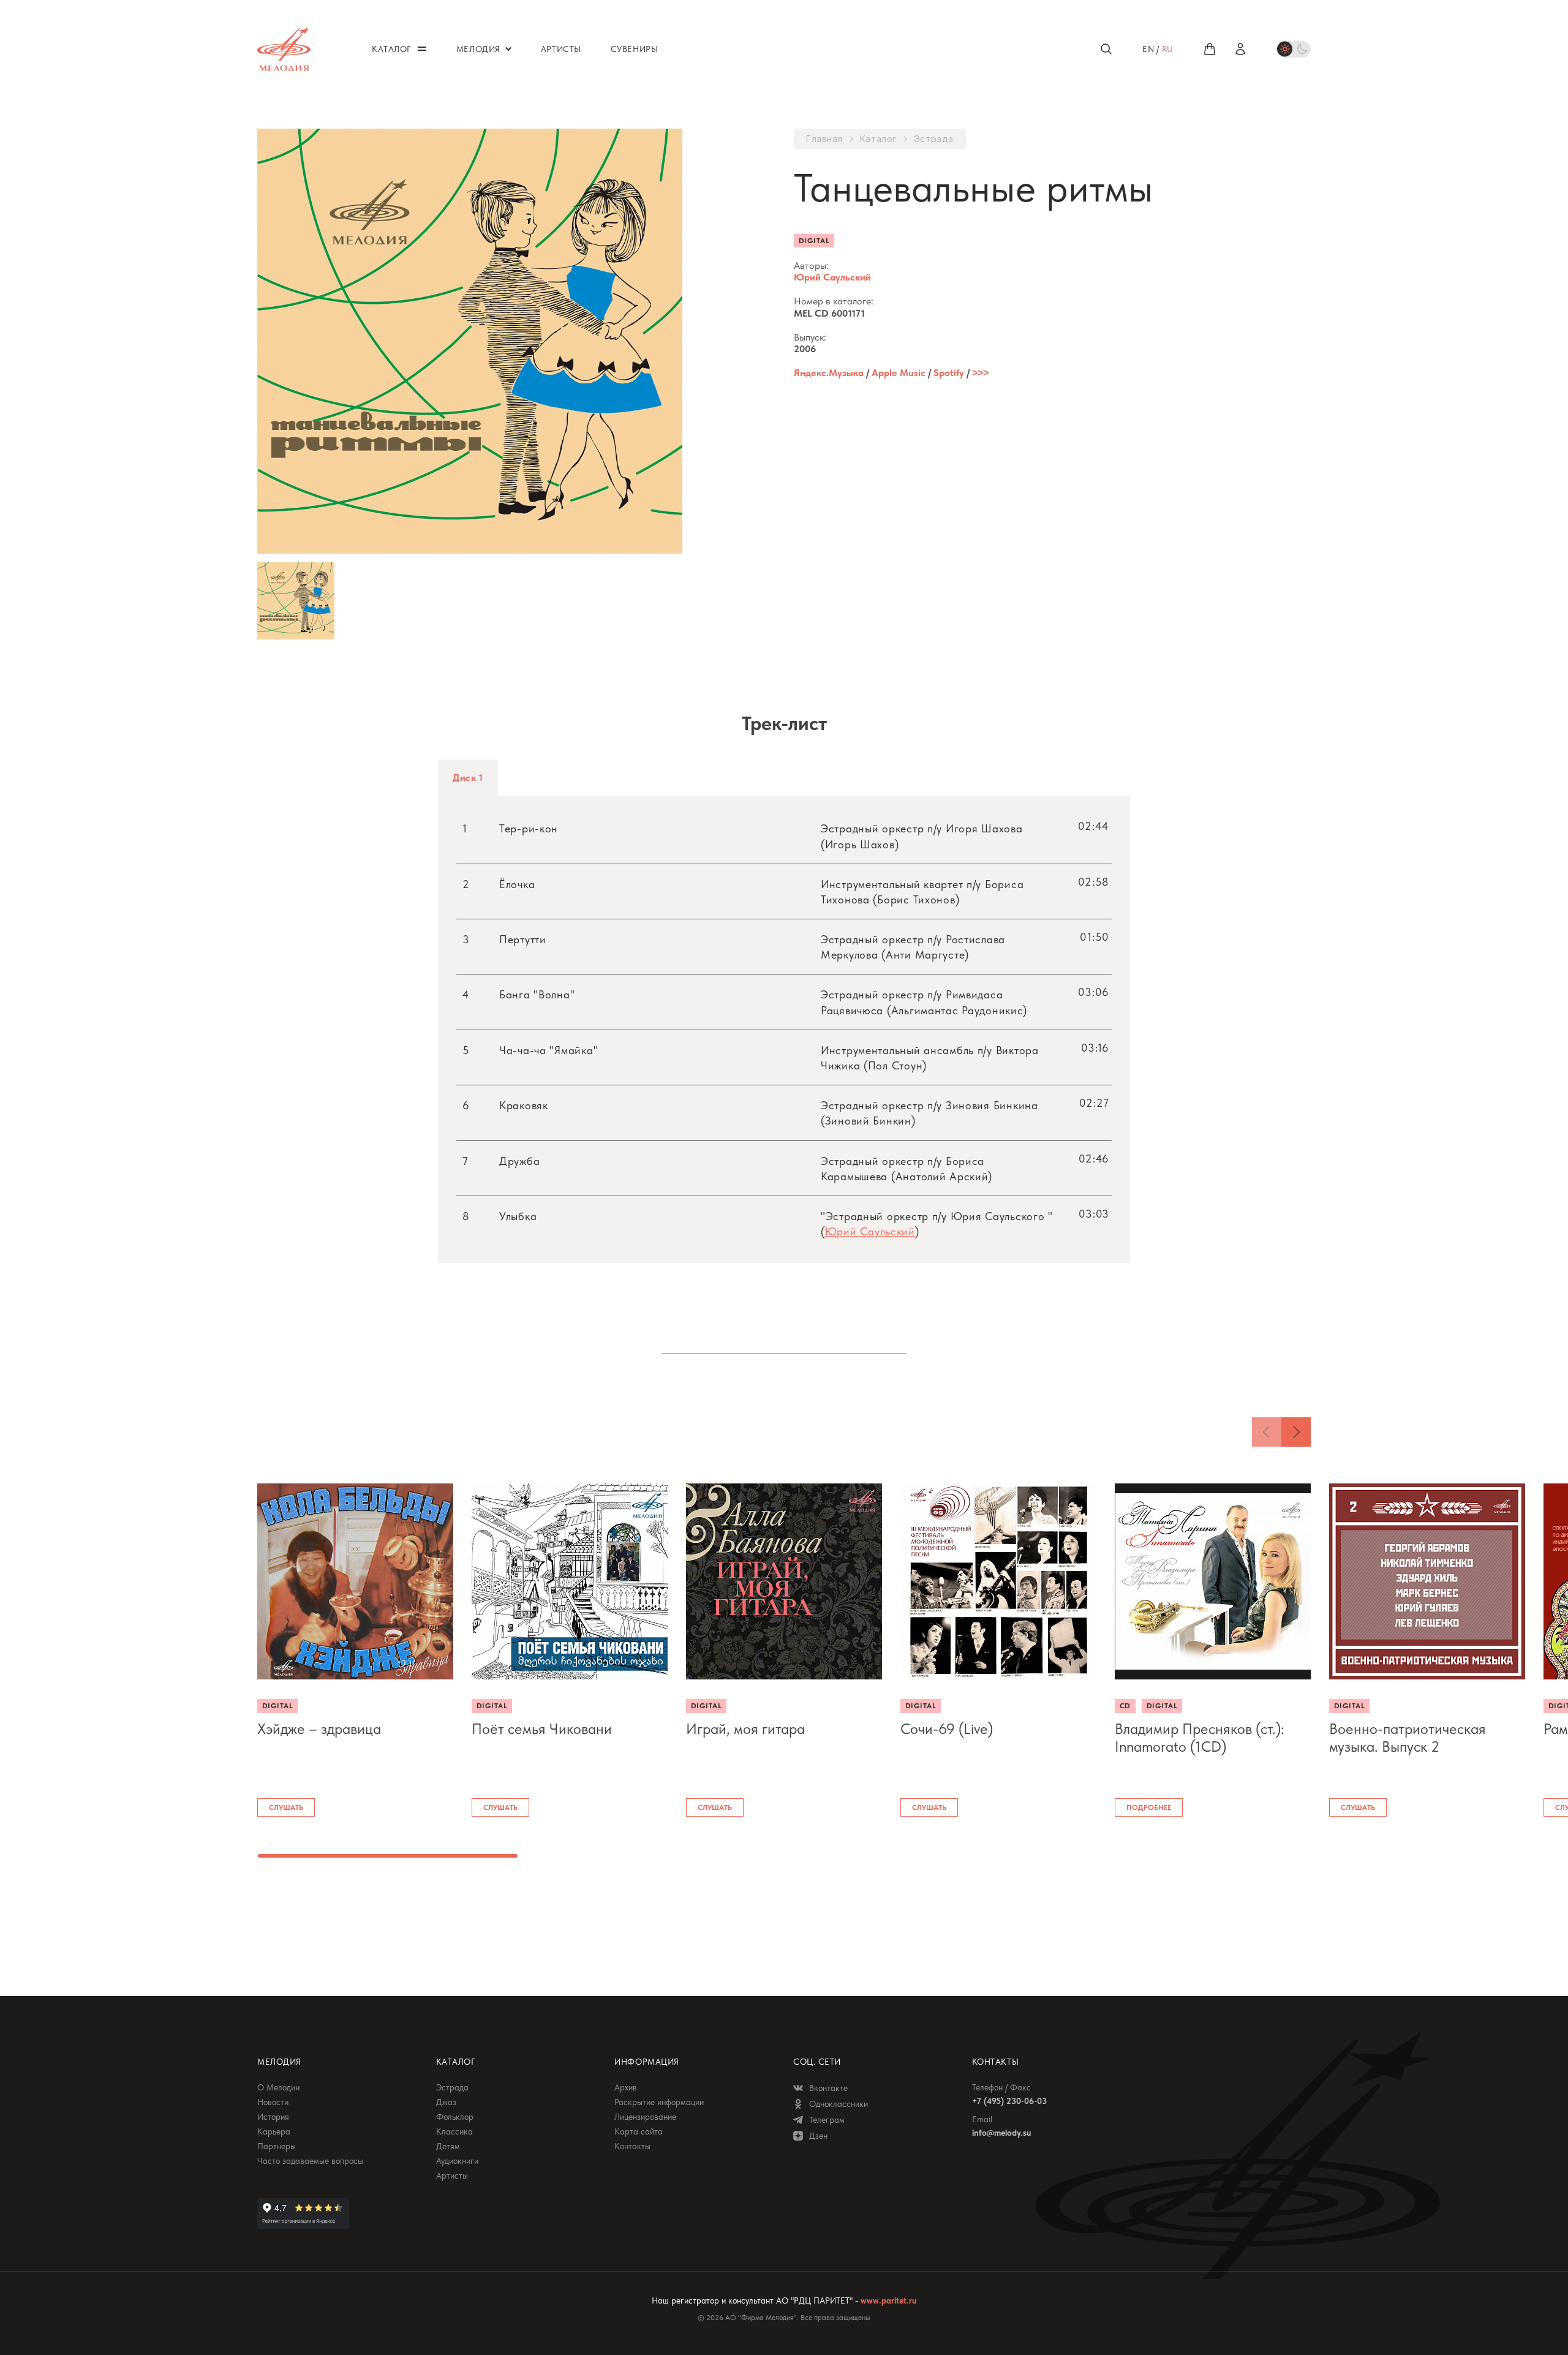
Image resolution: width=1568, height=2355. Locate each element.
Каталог (878, 139)
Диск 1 (468, 778)
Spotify (949, 373)
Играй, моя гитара (745, 1729)
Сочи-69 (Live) (947, 1729)
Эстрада (934, 139)
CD (1125, 1706)
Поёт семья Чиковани (542, 1729)
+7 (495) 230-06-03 (1009, 2101)
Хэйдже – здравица (319, 1729)
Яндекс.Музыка (829, 373)
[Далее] (1296, 1432)
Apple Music (899, 373)
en (1148, 49)
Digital (814, 241)
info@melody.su (1001, 2133)
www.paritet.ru (888, 2300)
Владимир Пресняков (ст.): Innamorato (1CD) (1200, 1738)
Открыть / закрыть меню (422, 49)
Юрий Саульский (832, 277)
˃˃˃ (980, 373)
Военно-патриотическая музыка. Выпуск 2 (1408, 1738)
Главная (824, 139)
